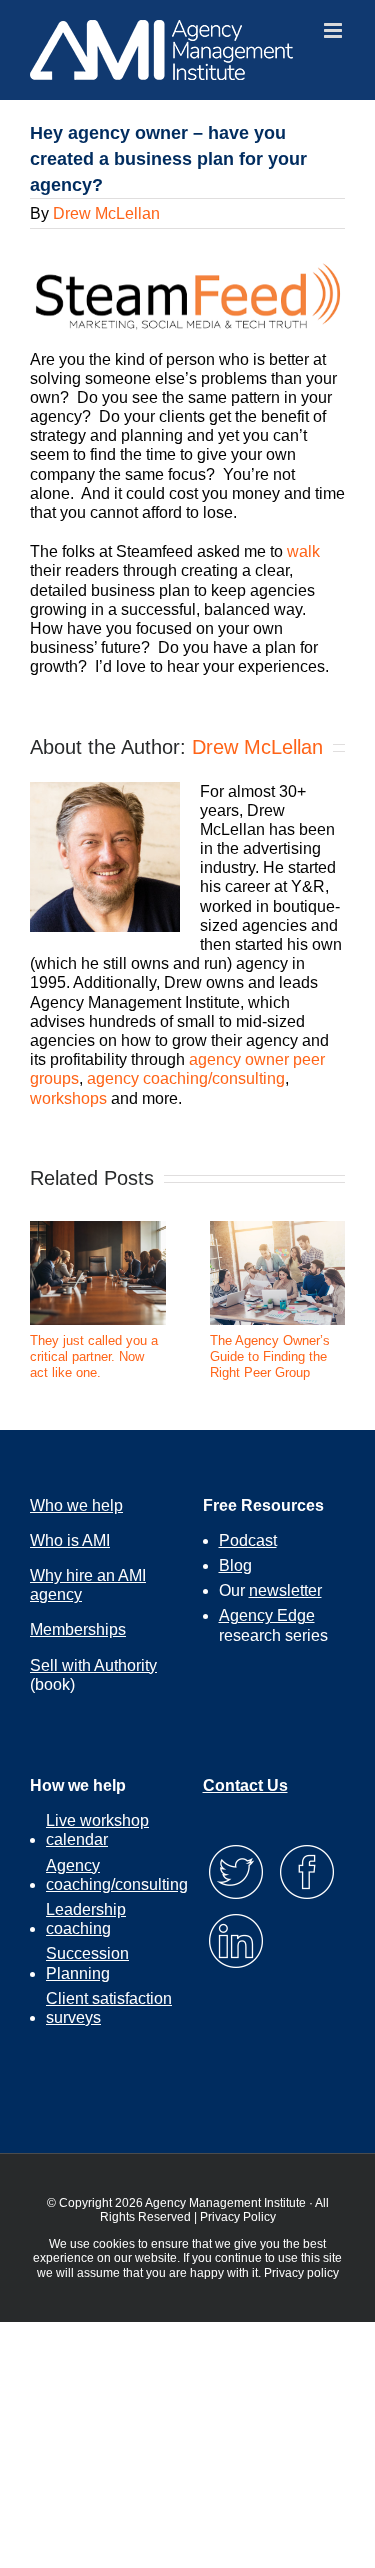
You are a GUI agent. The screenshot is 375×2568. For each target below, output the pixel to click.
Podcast (248, 1540)
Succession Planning (87, 1963)
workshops (68, 1098)
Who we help (76, 1505)
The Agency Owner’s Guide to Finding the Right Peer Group (270, 1356)
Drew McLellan (106, 213)
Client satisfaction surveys (109, 2008)
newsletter (285, 1590)
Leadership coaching (86, 1919)
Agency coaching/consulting (117, 1875)
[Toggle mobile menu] (334, 30)
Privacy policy (301, 2273)
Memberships (78, 1629)
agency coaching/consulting (186, 1078)
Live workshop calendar (97, 1830)
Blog (235, 1565)
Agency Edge (267, 1615)
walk (303, 551)
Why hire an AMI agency (88, 1585)
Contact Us (245, 1785)
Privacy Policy (238, 2217)
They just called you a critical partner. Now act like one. (94, 1356)
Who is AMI (70, 1540)
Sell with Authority (93, 1665)
